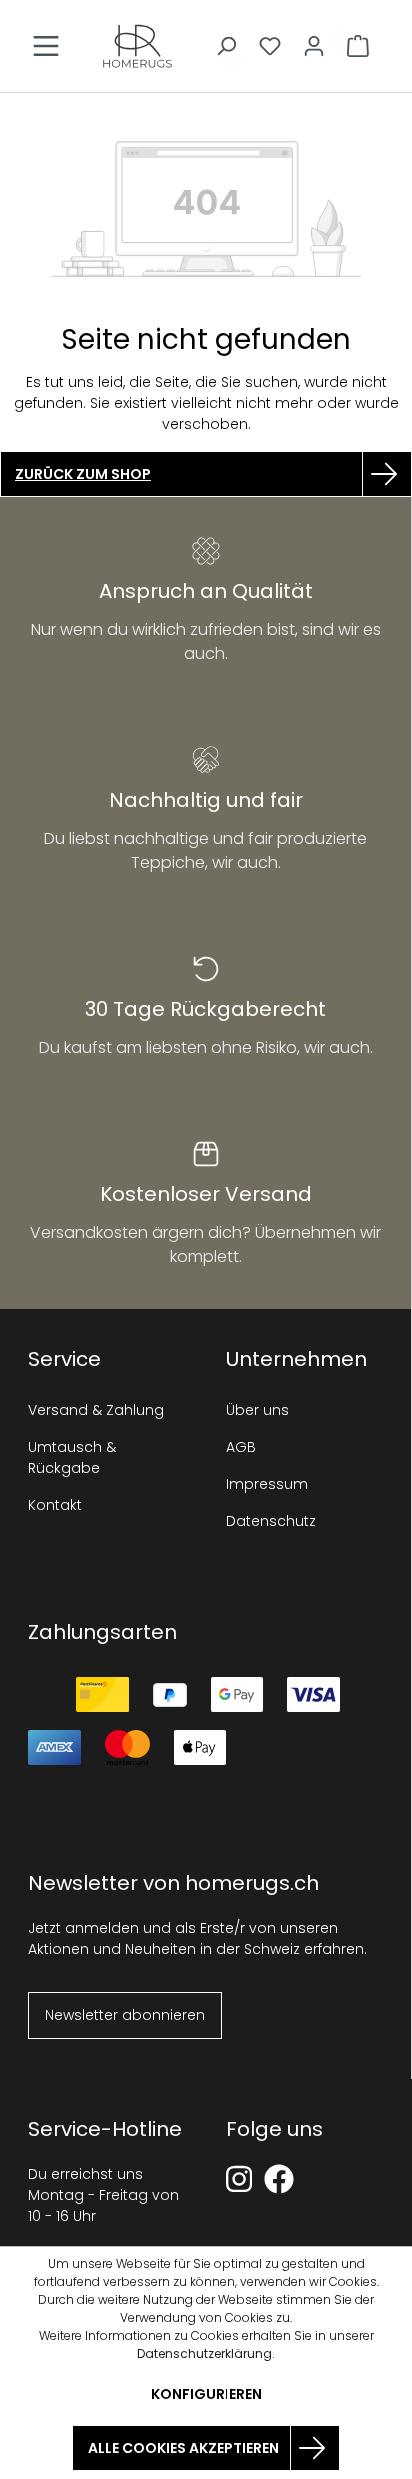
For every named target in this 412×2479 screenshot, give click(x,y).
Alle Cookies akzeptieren (183, 2448)
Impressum (267, 1484)
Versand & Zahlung (96, 1410)
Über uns (257, 1410)
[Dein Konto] (314, 46)
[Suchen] (226, 46)
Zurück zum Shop (83, 474)
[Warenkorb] (358, 46)
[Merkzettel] (270, 46)
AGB (241, 1447)
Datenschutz (271, 1521)
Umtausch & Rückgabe (72, 1457)
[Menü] (46, 46)
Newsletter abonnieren (125, 2015)
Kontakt (55, 1505)
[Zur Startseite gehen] (137, 46)
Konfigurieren (206, 2394)
